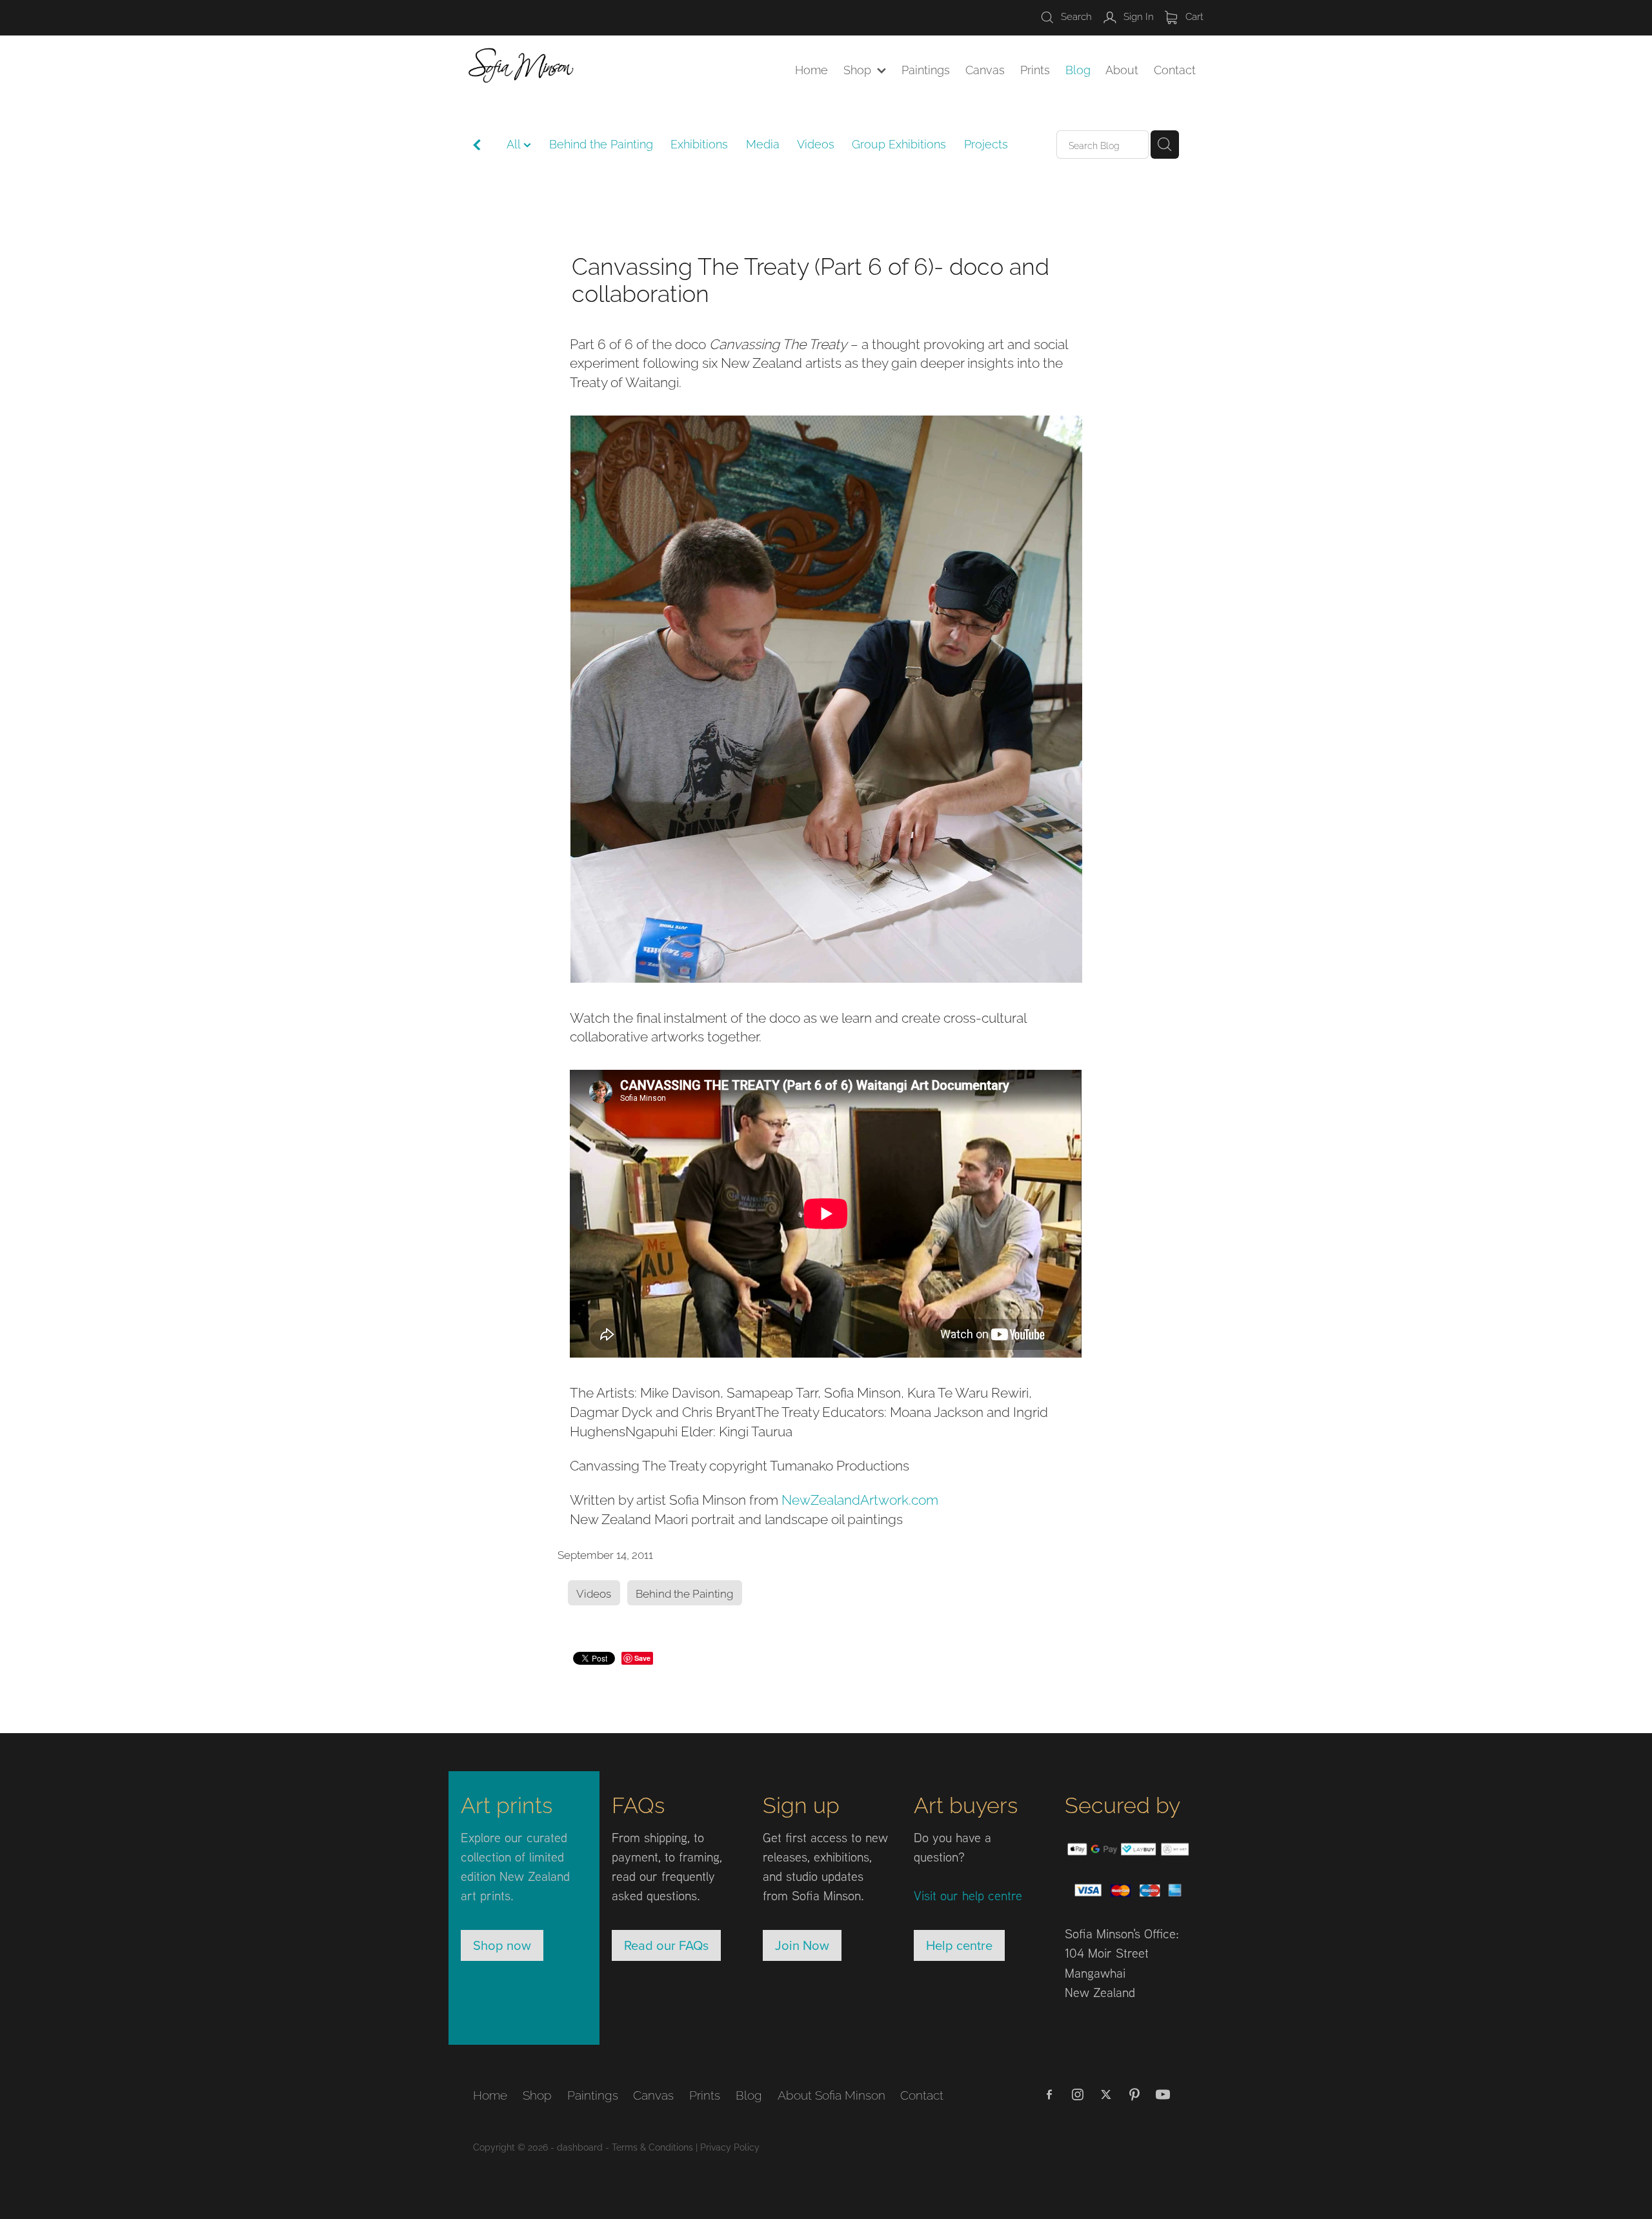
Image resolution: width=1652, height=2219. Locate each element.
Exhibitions (699, 143)
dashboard (580, 2146)
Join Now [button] (802, 1945)
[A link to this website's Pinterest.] (1134, 2094)
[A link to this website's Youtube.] (1163, 2094)
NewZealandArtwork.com (860, 1498)
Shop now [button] (502, 1945)
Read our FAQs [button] (666, 1945)
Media (763, 143)
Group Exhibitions (899, 143)
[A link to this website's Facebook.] (1049, 2094)
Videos (816, 143)
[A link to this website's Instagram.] (1078, 2094)
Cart (1193, 15)
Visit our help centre (968, 1895)
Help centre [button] (959, 1945)
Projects (986, 143)
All (515, 143)
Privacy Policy (730, 2146)
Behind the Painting (601, 143)
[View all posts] (477, 146)
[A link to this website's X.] (1106, 2094)
